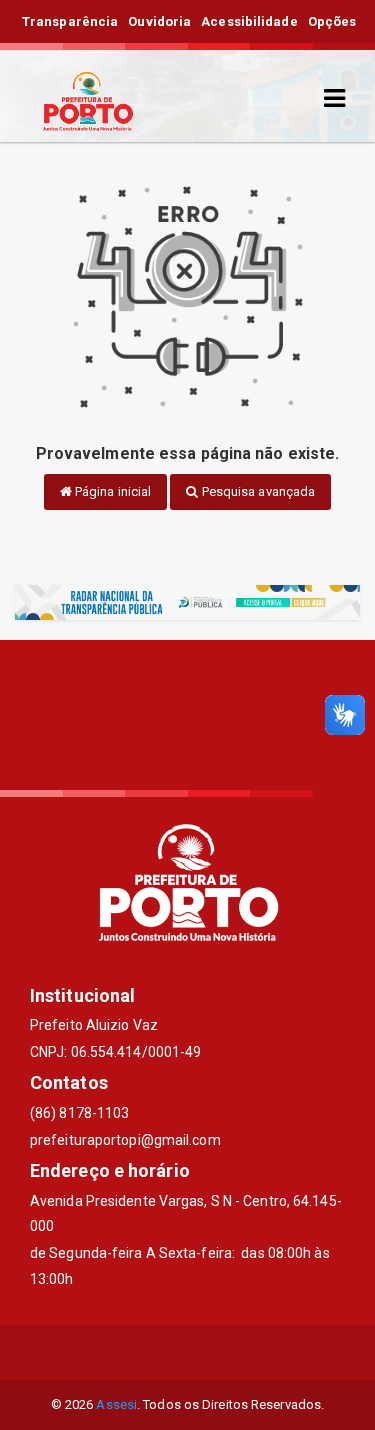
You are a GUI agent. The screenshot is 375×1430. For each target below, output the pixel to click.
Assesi (116, 1404)
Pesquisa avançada (257, 491)
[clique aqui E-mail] (139, 1352)
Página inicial (112, 491)
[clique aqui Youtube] (235, 1352)
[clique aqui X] (187, 1352)
